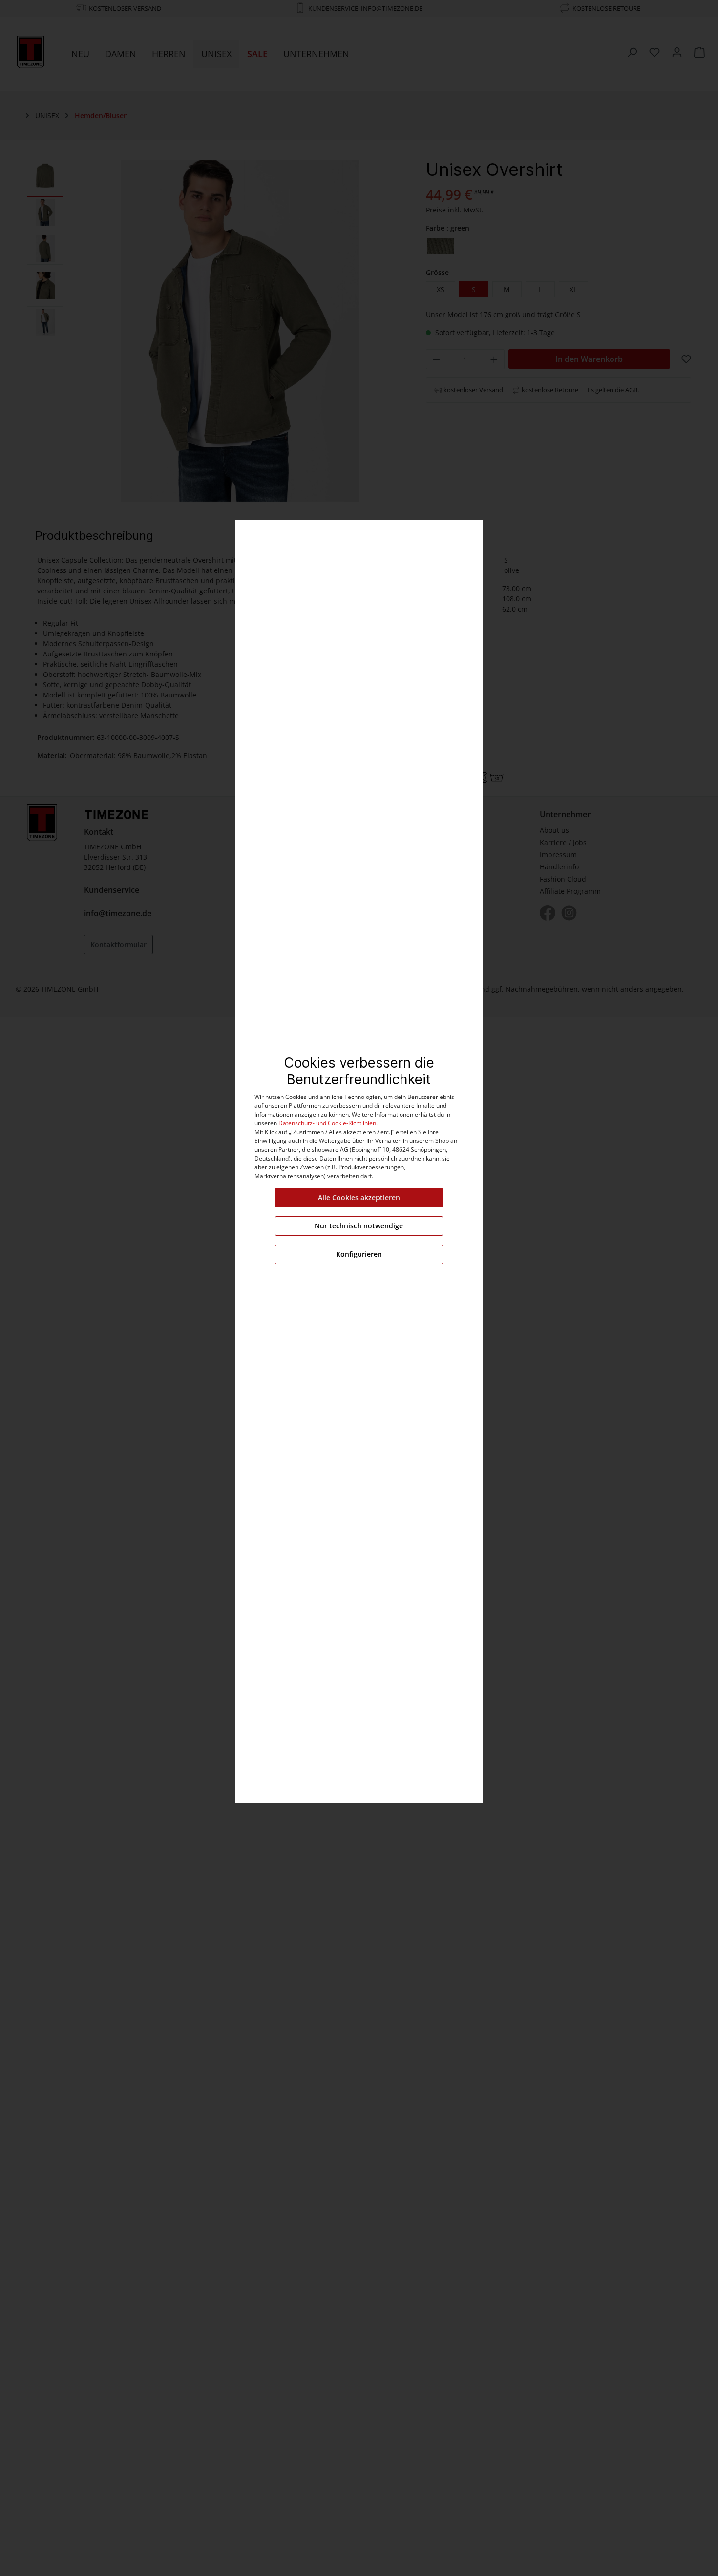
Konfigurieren (359, 1254)
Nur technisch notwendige (359, 1226)
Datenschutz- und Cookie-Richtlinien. (328, 1123)
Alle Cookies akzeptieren (359, 1197)
